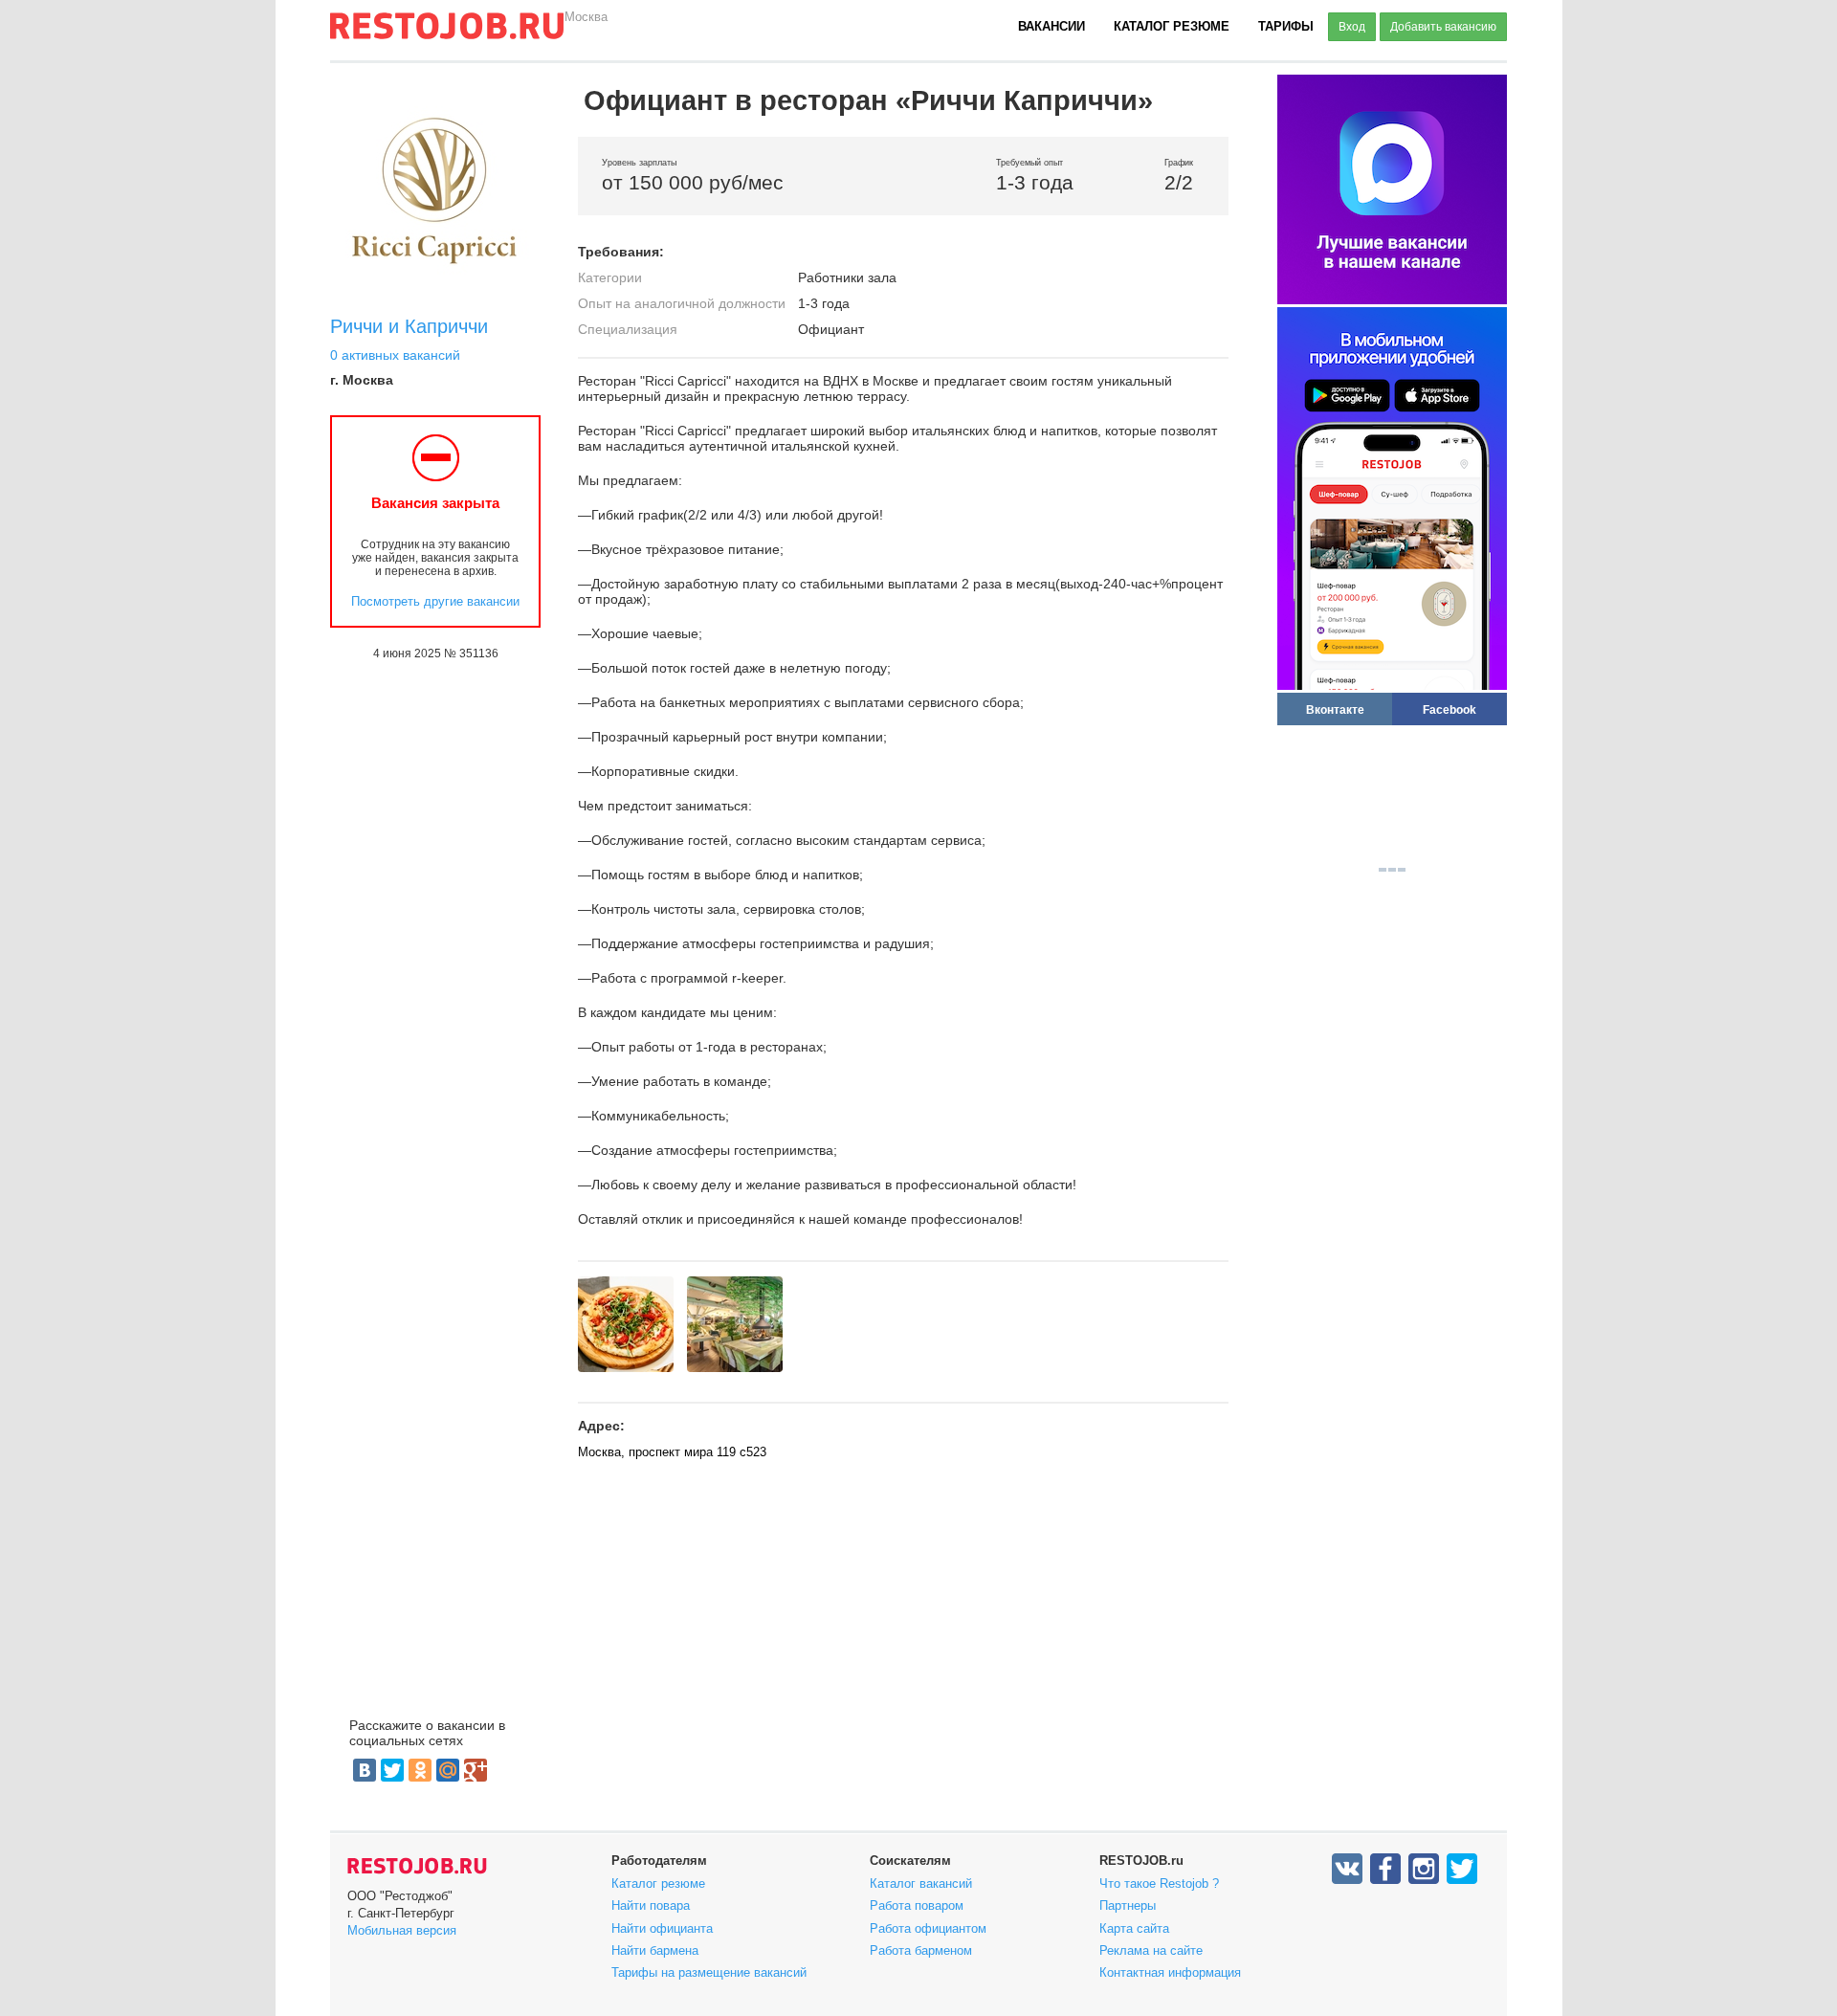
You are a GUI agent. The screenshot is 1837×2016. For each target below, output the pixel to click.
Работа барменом (921, 1950)
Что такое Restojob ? (1159, 1883)
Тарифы (1286, 26)
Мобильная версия (402, 1930)
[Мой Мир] (448, 1770)
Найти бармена (655, 1950)
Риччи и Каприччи (409, 326)
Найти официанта (662, 1928)
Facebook (1450, 709)
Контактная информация (1170, 1972)
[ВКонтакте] (365, 1770)
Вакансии (1051, 26)
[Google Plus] (476, 1770)
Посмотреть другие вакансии (435, 601)
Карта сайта (1134, 1928)
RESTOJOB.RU (417, 1866)
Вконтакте (1335, 709)
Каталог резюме (1172, 26)
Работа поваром (917, 1905)
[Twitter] (392, 1770)
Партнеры (1128, 1905)
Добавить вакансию (1443, 27)
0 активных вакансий (395, 355)
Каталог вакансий (921, 1883)
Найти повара (651, 1905)
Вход (1352, 27)
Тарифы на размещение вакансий (709, 1972)
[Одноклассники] (420, 1770)
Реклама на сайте (1151, 1950)
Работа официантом (928, 1928)
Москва (586, 17)
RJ (447, 33)
